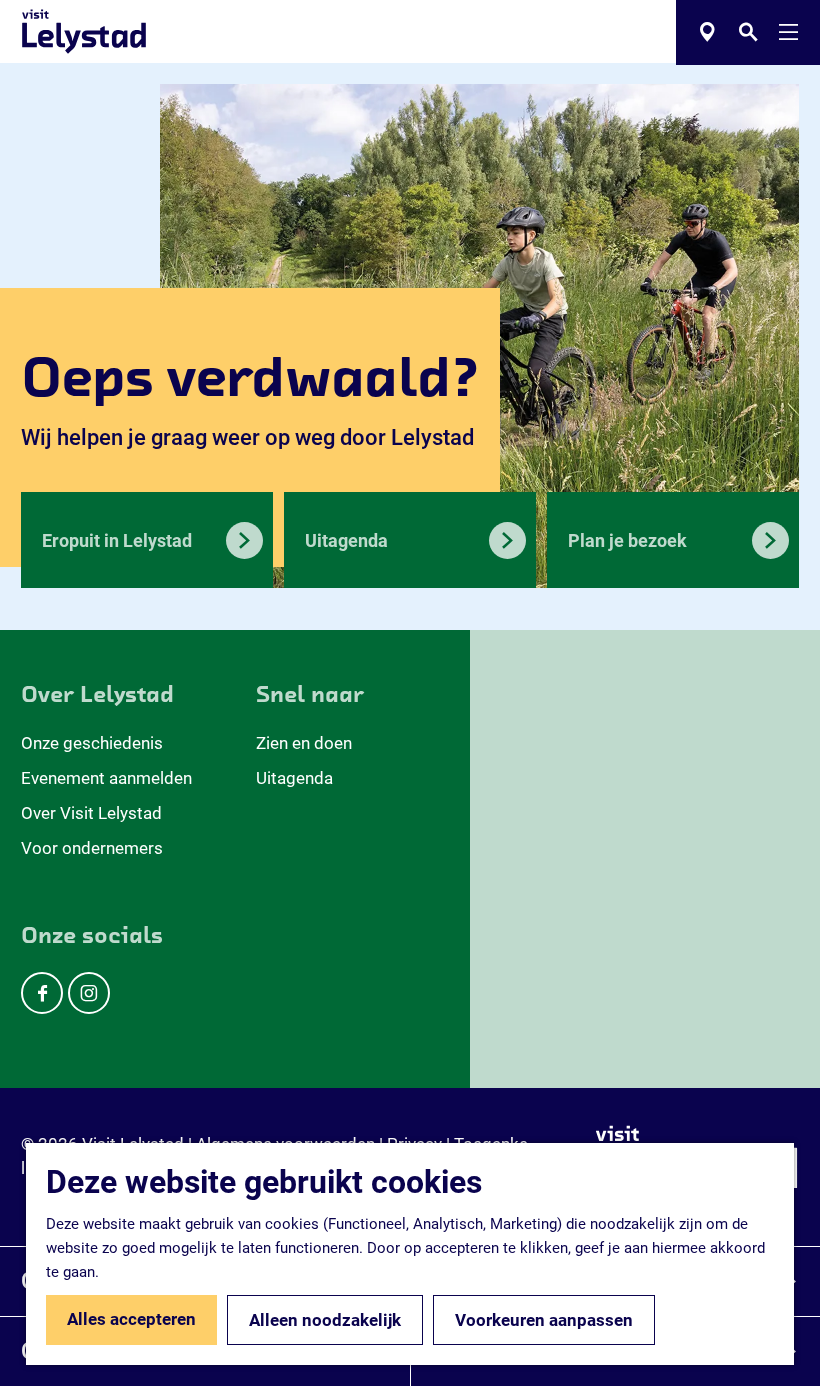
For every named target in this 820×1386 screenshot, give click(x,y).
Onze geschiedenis (92, 743)
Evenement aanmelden (106, 778)
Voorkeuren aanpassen (544, 1320)
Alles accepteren (131, 1319)
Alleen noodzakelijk (325, 1320)
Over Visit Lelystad (91, 813)
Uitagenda (294, 778)
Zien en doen (304, 743)
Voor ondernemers (92, 848)
